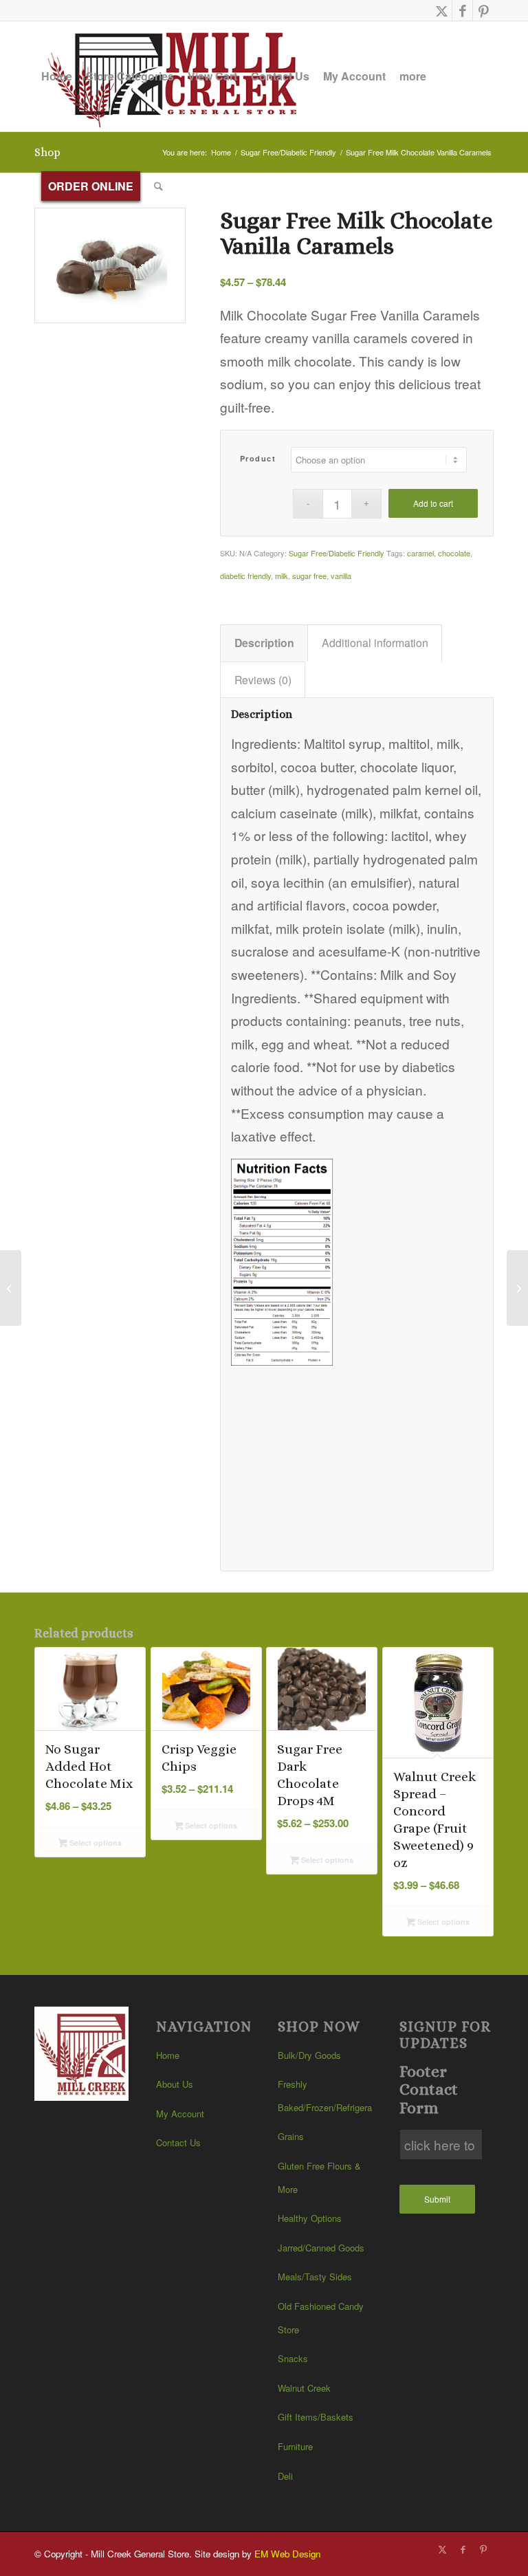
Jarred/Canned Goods (321, 2248)
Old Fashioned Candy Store (321, 2318)
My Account (180, 2114)
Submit (437, 2199)
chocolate (454, 553)
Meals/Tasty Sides (315, 2277)
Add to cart (433, 503)
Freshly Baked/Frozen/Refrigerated (325, 2096)
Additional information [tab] (375, 643)
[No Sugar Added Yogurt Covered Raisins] (11, 1288)
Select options (95, 1843)
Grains (291, 2136)
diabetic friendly (245, 576)
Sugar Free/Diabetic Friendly (337, 553)
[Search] (158, 186)
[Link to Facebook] (462, 10)
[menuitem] (57, 76)
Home (168, 2055)
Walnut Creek (304, 2388)
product (258, 458)
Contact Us (178, 2142)
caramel (420, 553)
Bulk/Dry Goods (309, 2055)
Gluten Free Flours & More (319, 2177)
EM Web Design (287, 2554)
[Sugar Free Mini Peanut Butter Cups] (517, 1288)
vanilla (341, 576)
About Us (175, 2084)
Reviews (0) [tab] (263, 680)
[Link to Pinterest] (483, 10)
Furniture (295, 2446)
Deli (285, 2476)
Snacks (293, 2358)
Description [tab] (264, 643)
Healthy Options (310, 2218)
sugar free (309, 576)
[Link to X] (442, 10)
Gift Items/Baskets (316, 2417)
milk (282, 576)
